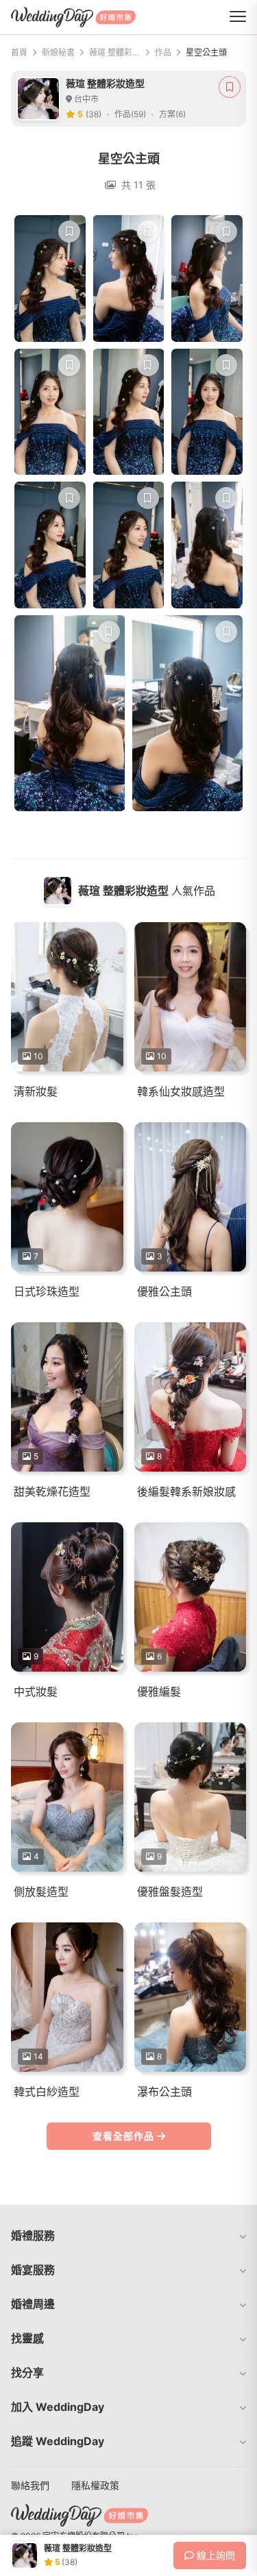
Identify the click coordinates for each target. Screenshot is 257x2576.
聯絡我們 (30, 2485)
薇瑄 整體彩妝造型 (115, 52)
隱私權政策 (95, 2485)
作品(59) (130, 114)
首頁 (19, 52)
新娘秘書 (58, 52)
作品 (163, 52)
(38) (94, 114)
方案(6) (172, 114)
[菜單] (238, 17)
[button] (128, 2236)
